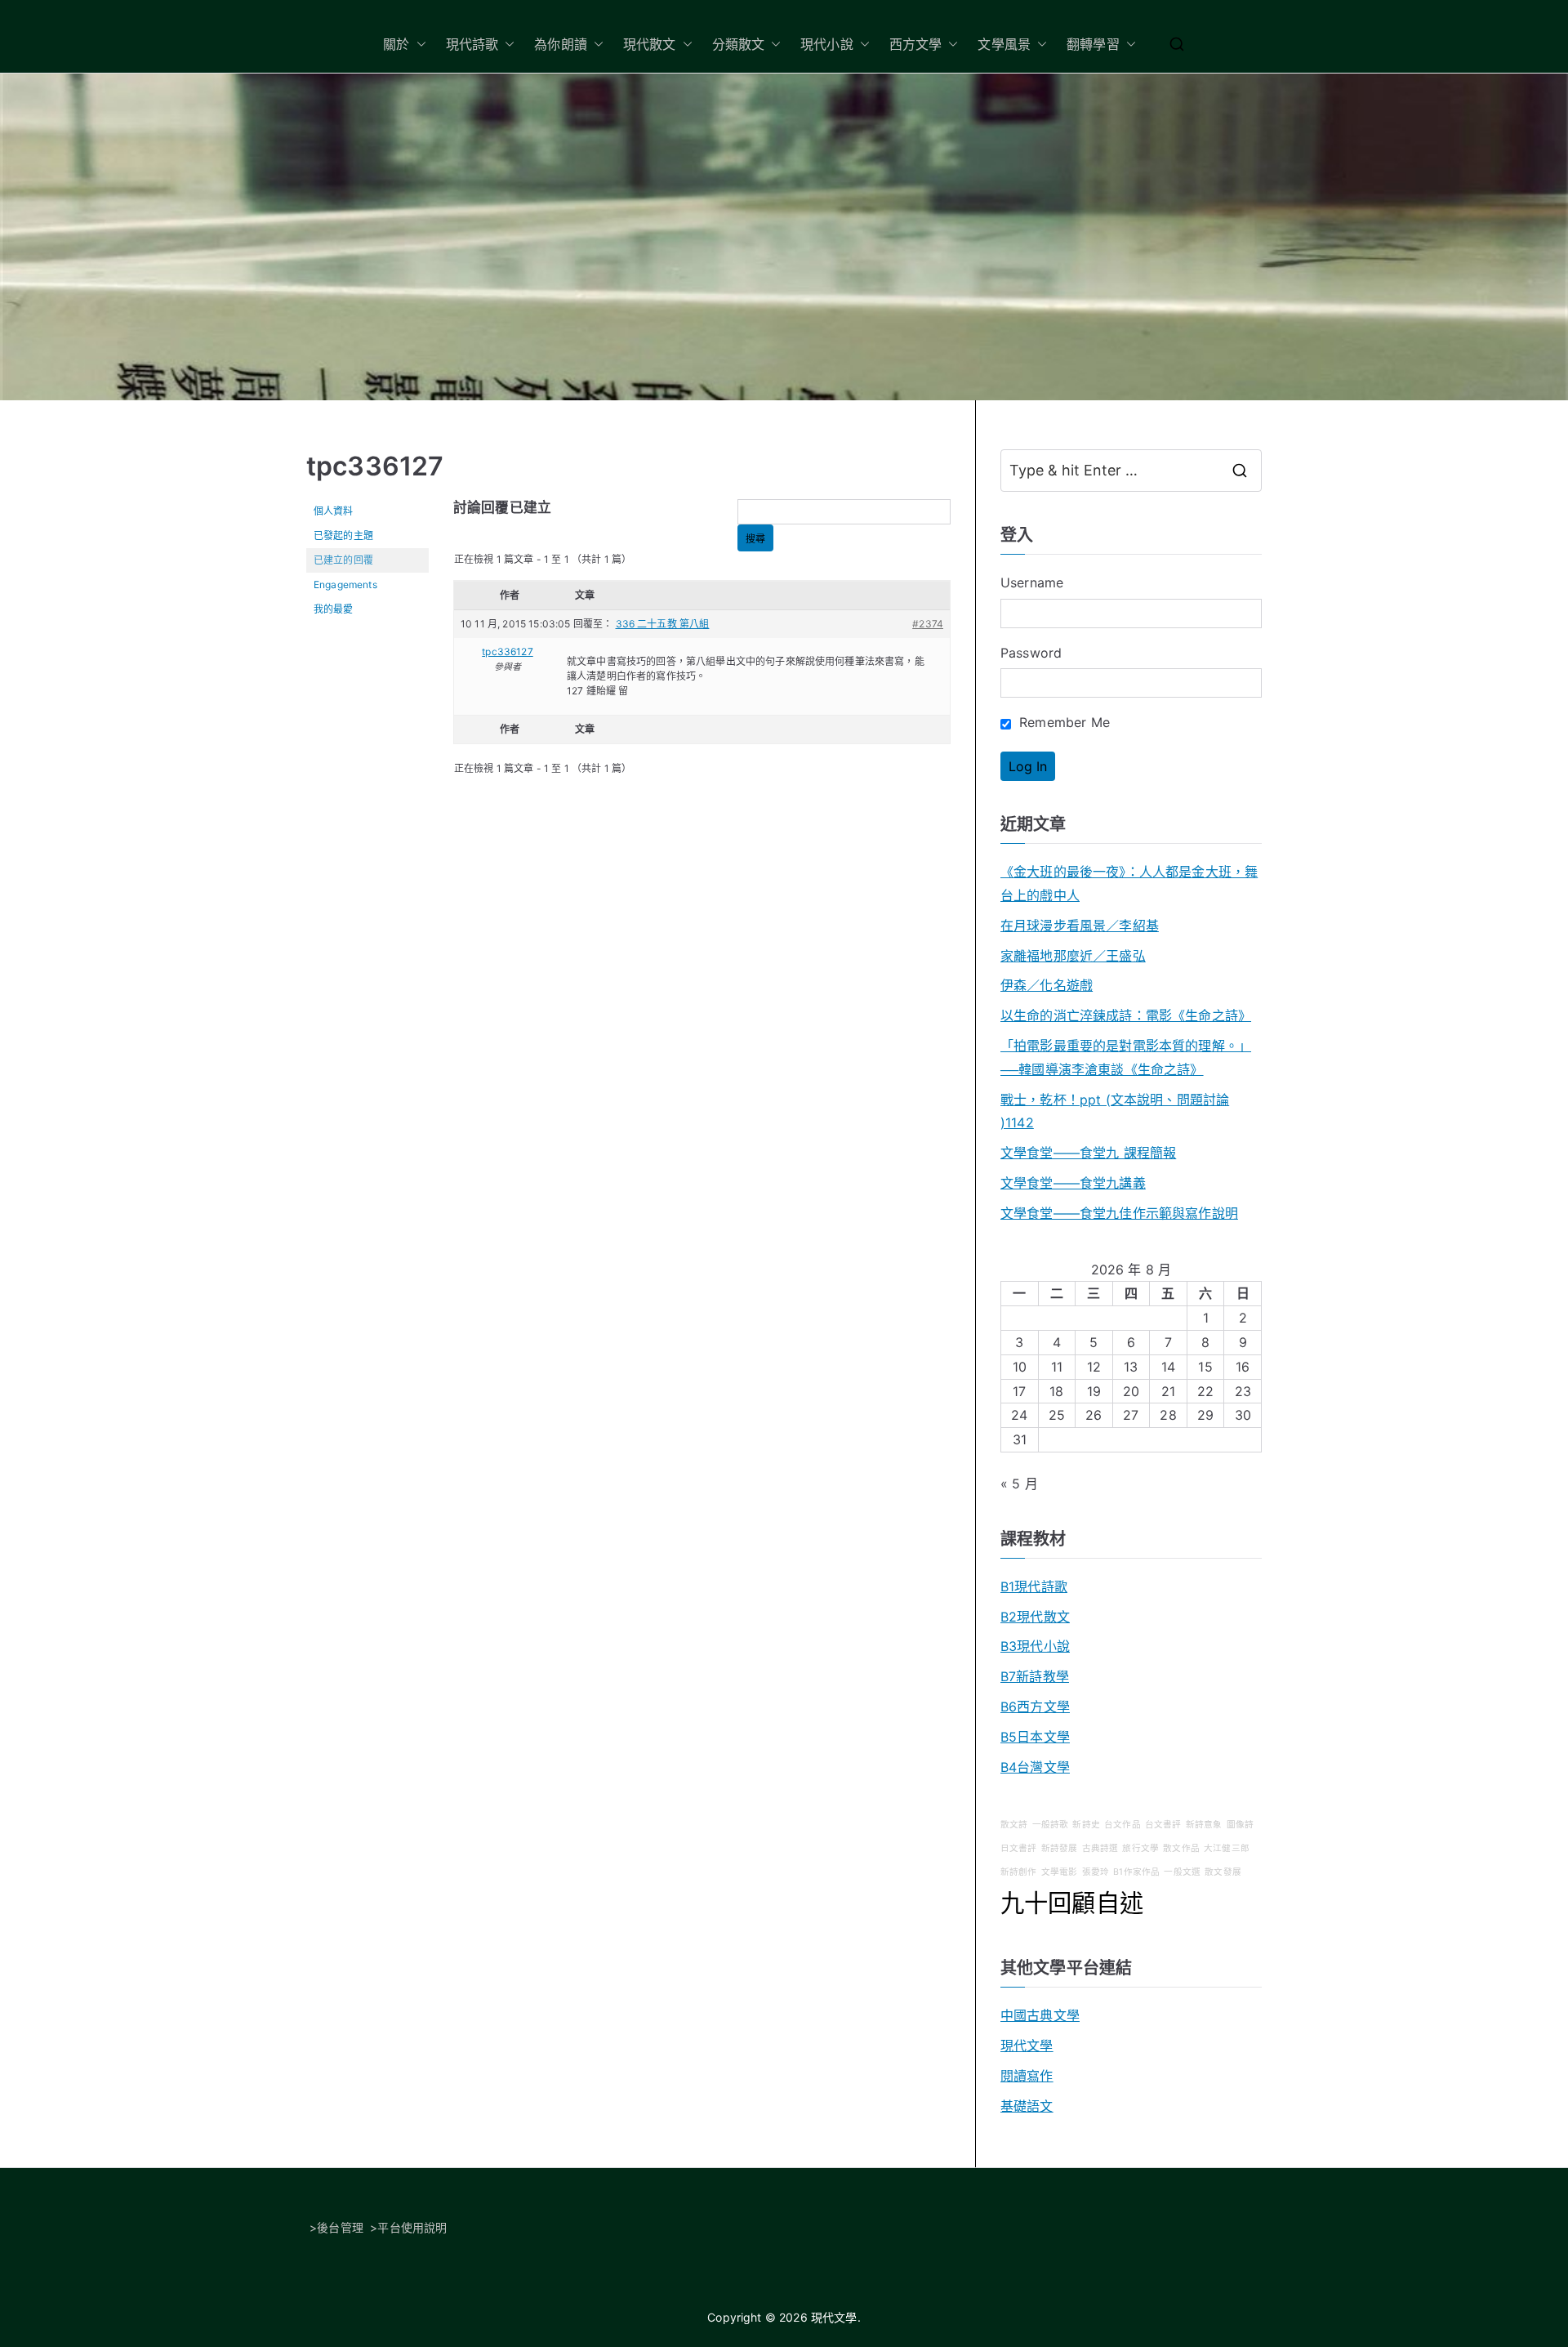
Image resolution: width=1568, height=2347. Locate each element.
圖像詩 (1240, 1825)
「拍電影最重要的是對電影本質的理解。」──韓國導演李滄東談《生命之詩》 (1126, 1057)
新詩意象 (1204, 1825)
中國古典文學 (1040, 2015)
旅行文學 (1140, 1848)
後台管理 (340, 2227)
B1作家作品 (1136, 1872)
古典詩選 (1100, 1848)
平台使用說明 (412, 2227)
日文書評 (1019, 1848)
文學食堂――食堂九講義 (1073, 1183)
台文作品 (1123, 1825)
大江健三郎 (1227, 1848)
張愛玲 (1096, 1872)
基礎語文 (1027, 2106)
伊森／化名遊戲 (1047, 985)
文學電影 (1060, 1872)
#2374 (928, 624)
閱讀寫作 (1027, 2076)
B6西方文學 (1035, 1707)
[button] (418, 45)
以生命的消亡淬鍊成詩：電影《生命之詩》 (1126, 1015)
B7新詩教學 (1035, 1676)
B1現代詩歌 (1034, 1586)
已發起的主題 (343, 535)
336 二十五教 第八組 (663, 624)
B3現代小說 (1035, 1646)
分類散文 (739, 44)
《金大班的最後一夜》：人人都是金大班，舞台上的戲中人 (1129, 883)
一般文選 (1182, 1872)
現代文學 (1027, 2046)
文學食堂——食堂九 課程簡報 (1088, 1153)
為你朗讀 (561, 44)
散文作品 (1181, 1848)
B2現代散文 (1035, 1617)
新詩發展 (1060, 1848)
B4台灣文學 (1035, 1767)
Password (1031, 653)
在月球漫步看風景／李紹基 (1080, 926)
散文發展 (1223, 1872)
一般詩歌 (1051, 1825)
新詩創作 (1019, 1872)
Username (1032, 582)
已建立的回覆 (343, 560)
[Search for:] (1131, 471)
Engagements (345, 585)
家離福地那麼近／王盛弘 (1073, 956)
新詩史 (1086, 1825)
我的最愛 (334, 609)
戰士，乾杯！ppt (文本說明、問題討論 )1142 (1115, 1111)
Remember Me (1062, 722)
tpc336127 (375, 466)
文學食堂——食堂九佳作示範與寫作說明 (1119, 1213)
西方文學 (916, 44)
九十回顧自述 (1072, 1903)
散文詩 (1014, 1825)
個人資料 (334, 511)
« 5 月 (1019, 1484)
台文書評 (1163, 1825)
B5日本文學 (1035, 1737)
